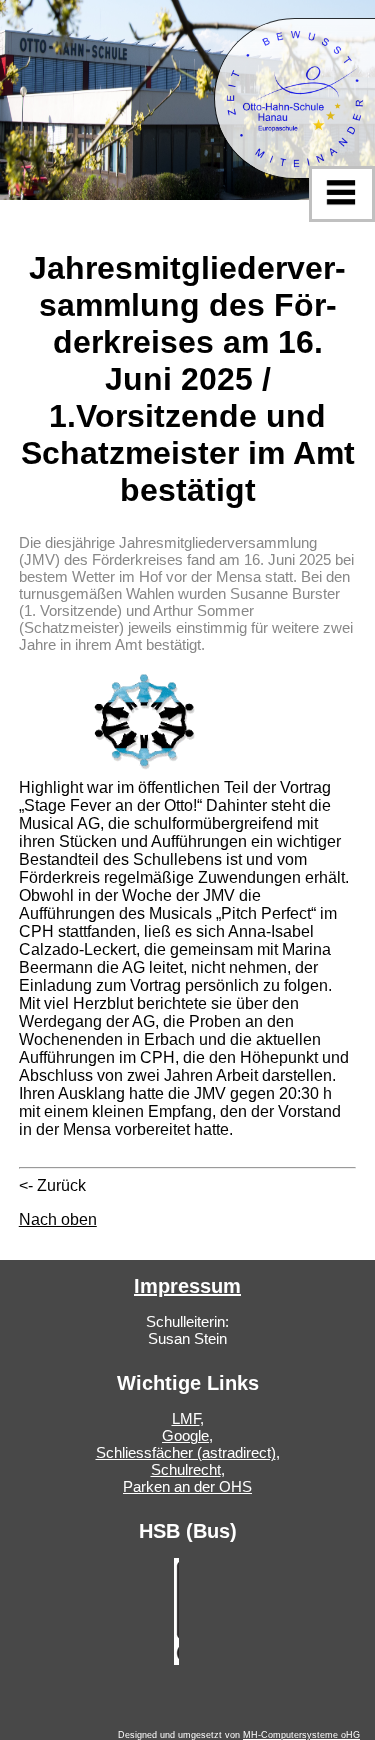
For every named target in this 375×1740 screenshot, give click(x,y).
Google (185, 1435)
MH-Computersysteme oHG (301, 1735)
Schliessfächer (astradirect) (186, 1452)
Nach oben (58, 1219)
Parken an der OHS (187, 1486)
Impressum (187, 1286)
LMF (186, 1418)
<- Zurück (52, 1185)
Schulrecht (186, 1469)
